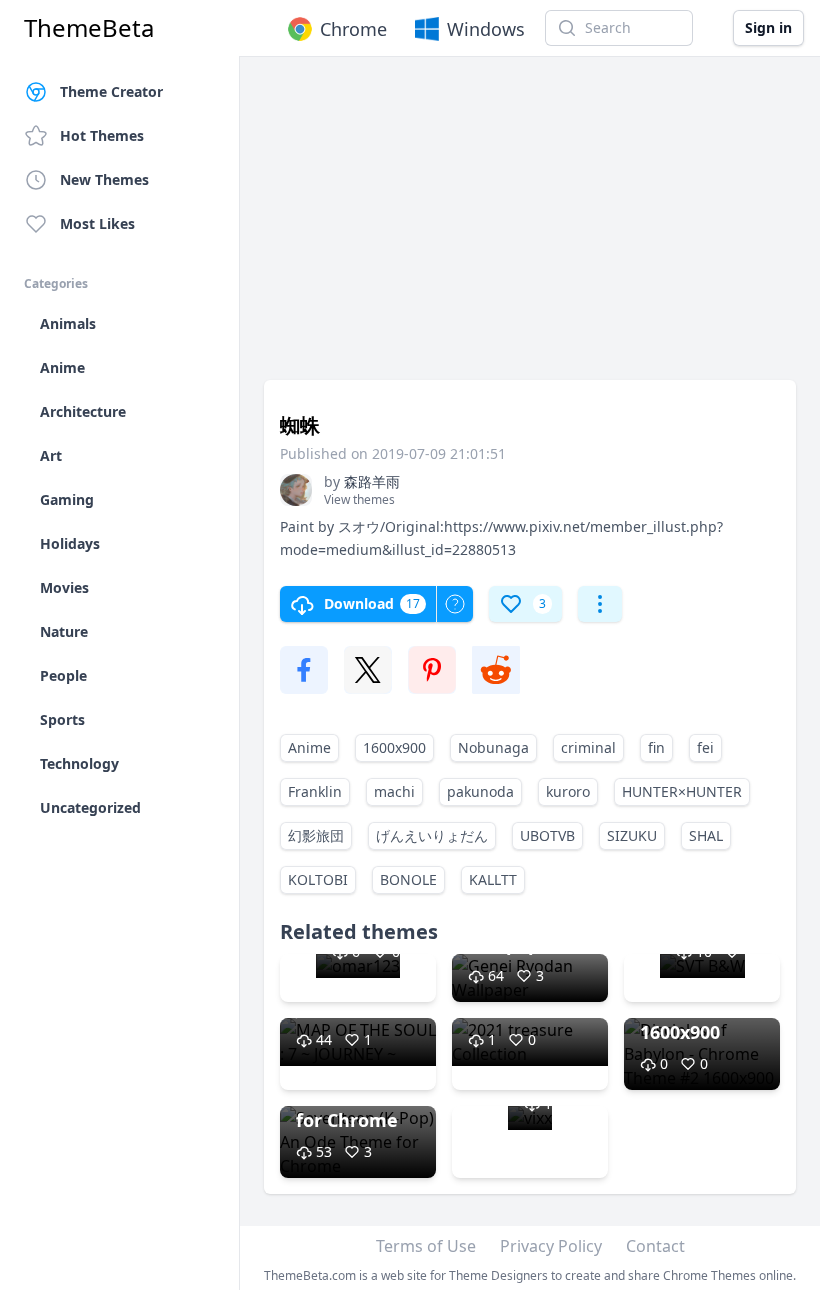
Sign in (768, 27)
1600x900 (394, 747)
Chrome (353, 29)
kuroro (568, 791)
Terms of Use (426, 1246)
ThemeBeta (89, 28)
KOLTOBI (318, 879)
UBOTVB (547, 835)
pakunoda (480, 791)
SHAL (706, 835)
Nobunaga (493, 747)
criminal (588, 747)
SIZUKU (632, 835)
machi (394, 791)
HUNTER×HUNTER (682, 791)
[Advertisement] (530, 228)
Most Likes (97, 223)
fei (705, 747)
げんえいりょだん (432, 835)
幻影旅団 (316, 835)
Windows (486, 29)
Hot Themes (102, 135)
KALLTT (493, 879)
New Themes (104, 179)
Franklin (315, 791)
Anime (309, 747)
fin (656, 747)
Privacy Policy (551, 1246)
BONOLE (408, 879)
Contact (655, 1246)
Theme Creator (111, 91)
